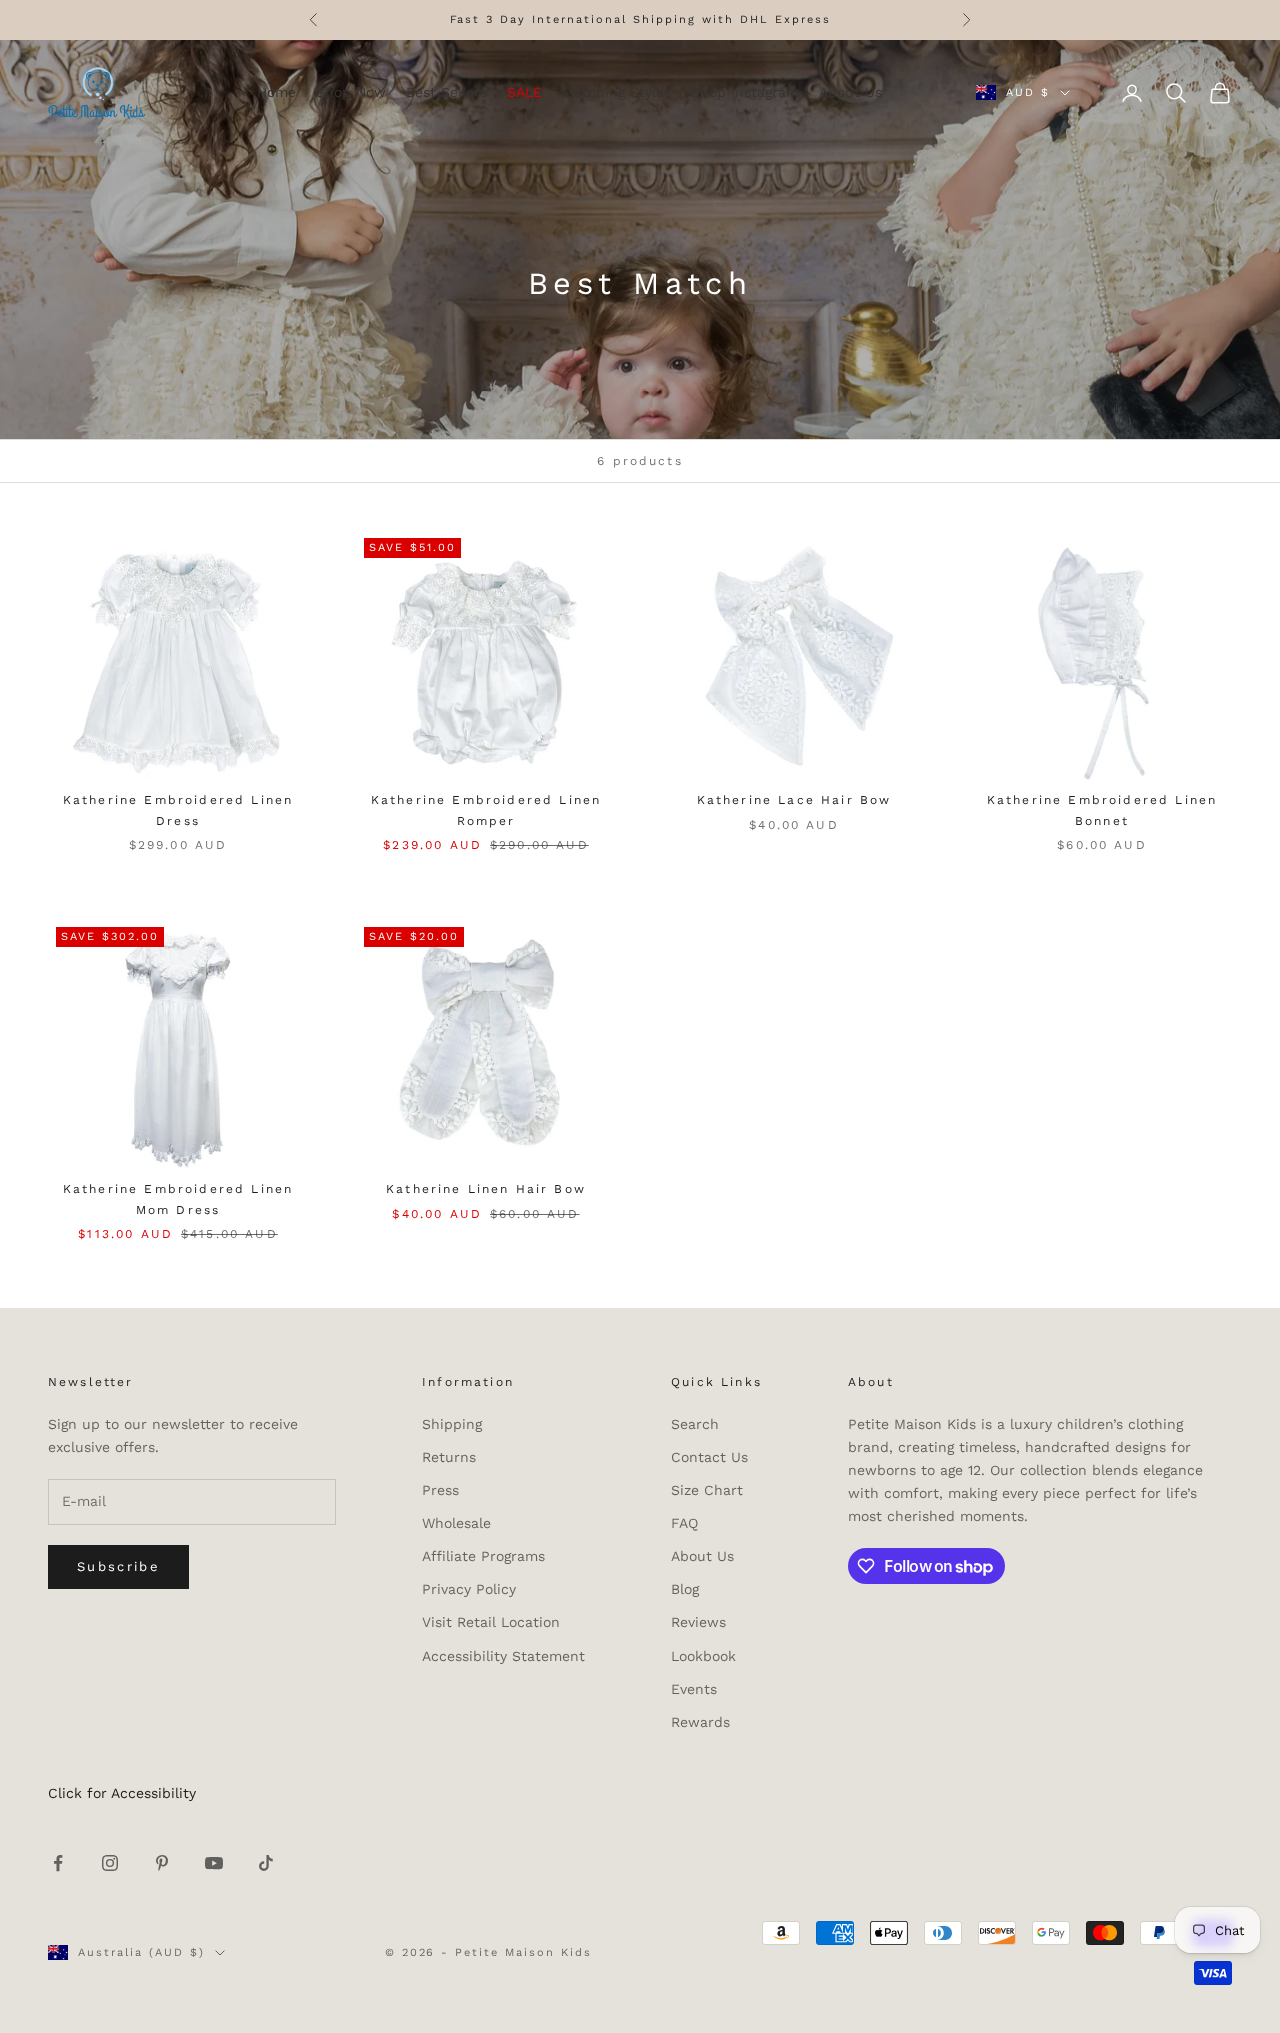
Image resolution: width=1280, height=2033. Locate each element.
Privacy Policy (469, 1589)
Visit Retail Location (491, 1622)
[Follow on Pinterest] (162, 1863)
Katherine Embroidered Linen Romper (486, 810)
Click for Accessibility (122, 1793)
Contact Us (709, 1457)
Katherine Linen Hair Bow (486, 1189)
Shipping (452, 1424)
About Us (702, 1556)
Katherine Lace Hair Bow (794, 800)
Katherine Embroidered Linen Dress (178, 810)
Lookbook (703, 1656)
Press (440, 1490)
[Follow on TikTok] (266, 1863)
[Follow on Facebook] (58, 1863)
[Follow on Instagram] (110, 1863)
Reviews (698, 1622)
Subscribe (118, 1566)
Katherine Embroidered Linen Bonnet (1102, 810)
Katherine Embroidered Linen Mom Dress (178, 1199)
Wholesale (456, 1523)
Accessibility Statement (503, 1656)
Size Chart (707, 1490)
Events (694, 1689)
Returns (449, 1457)
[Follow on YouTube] (214, 1863)
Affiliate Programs (483, 1556)
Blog (685, 1589)
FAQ (684, 1523)
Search (695, 1424)
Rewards (700, 1722)
